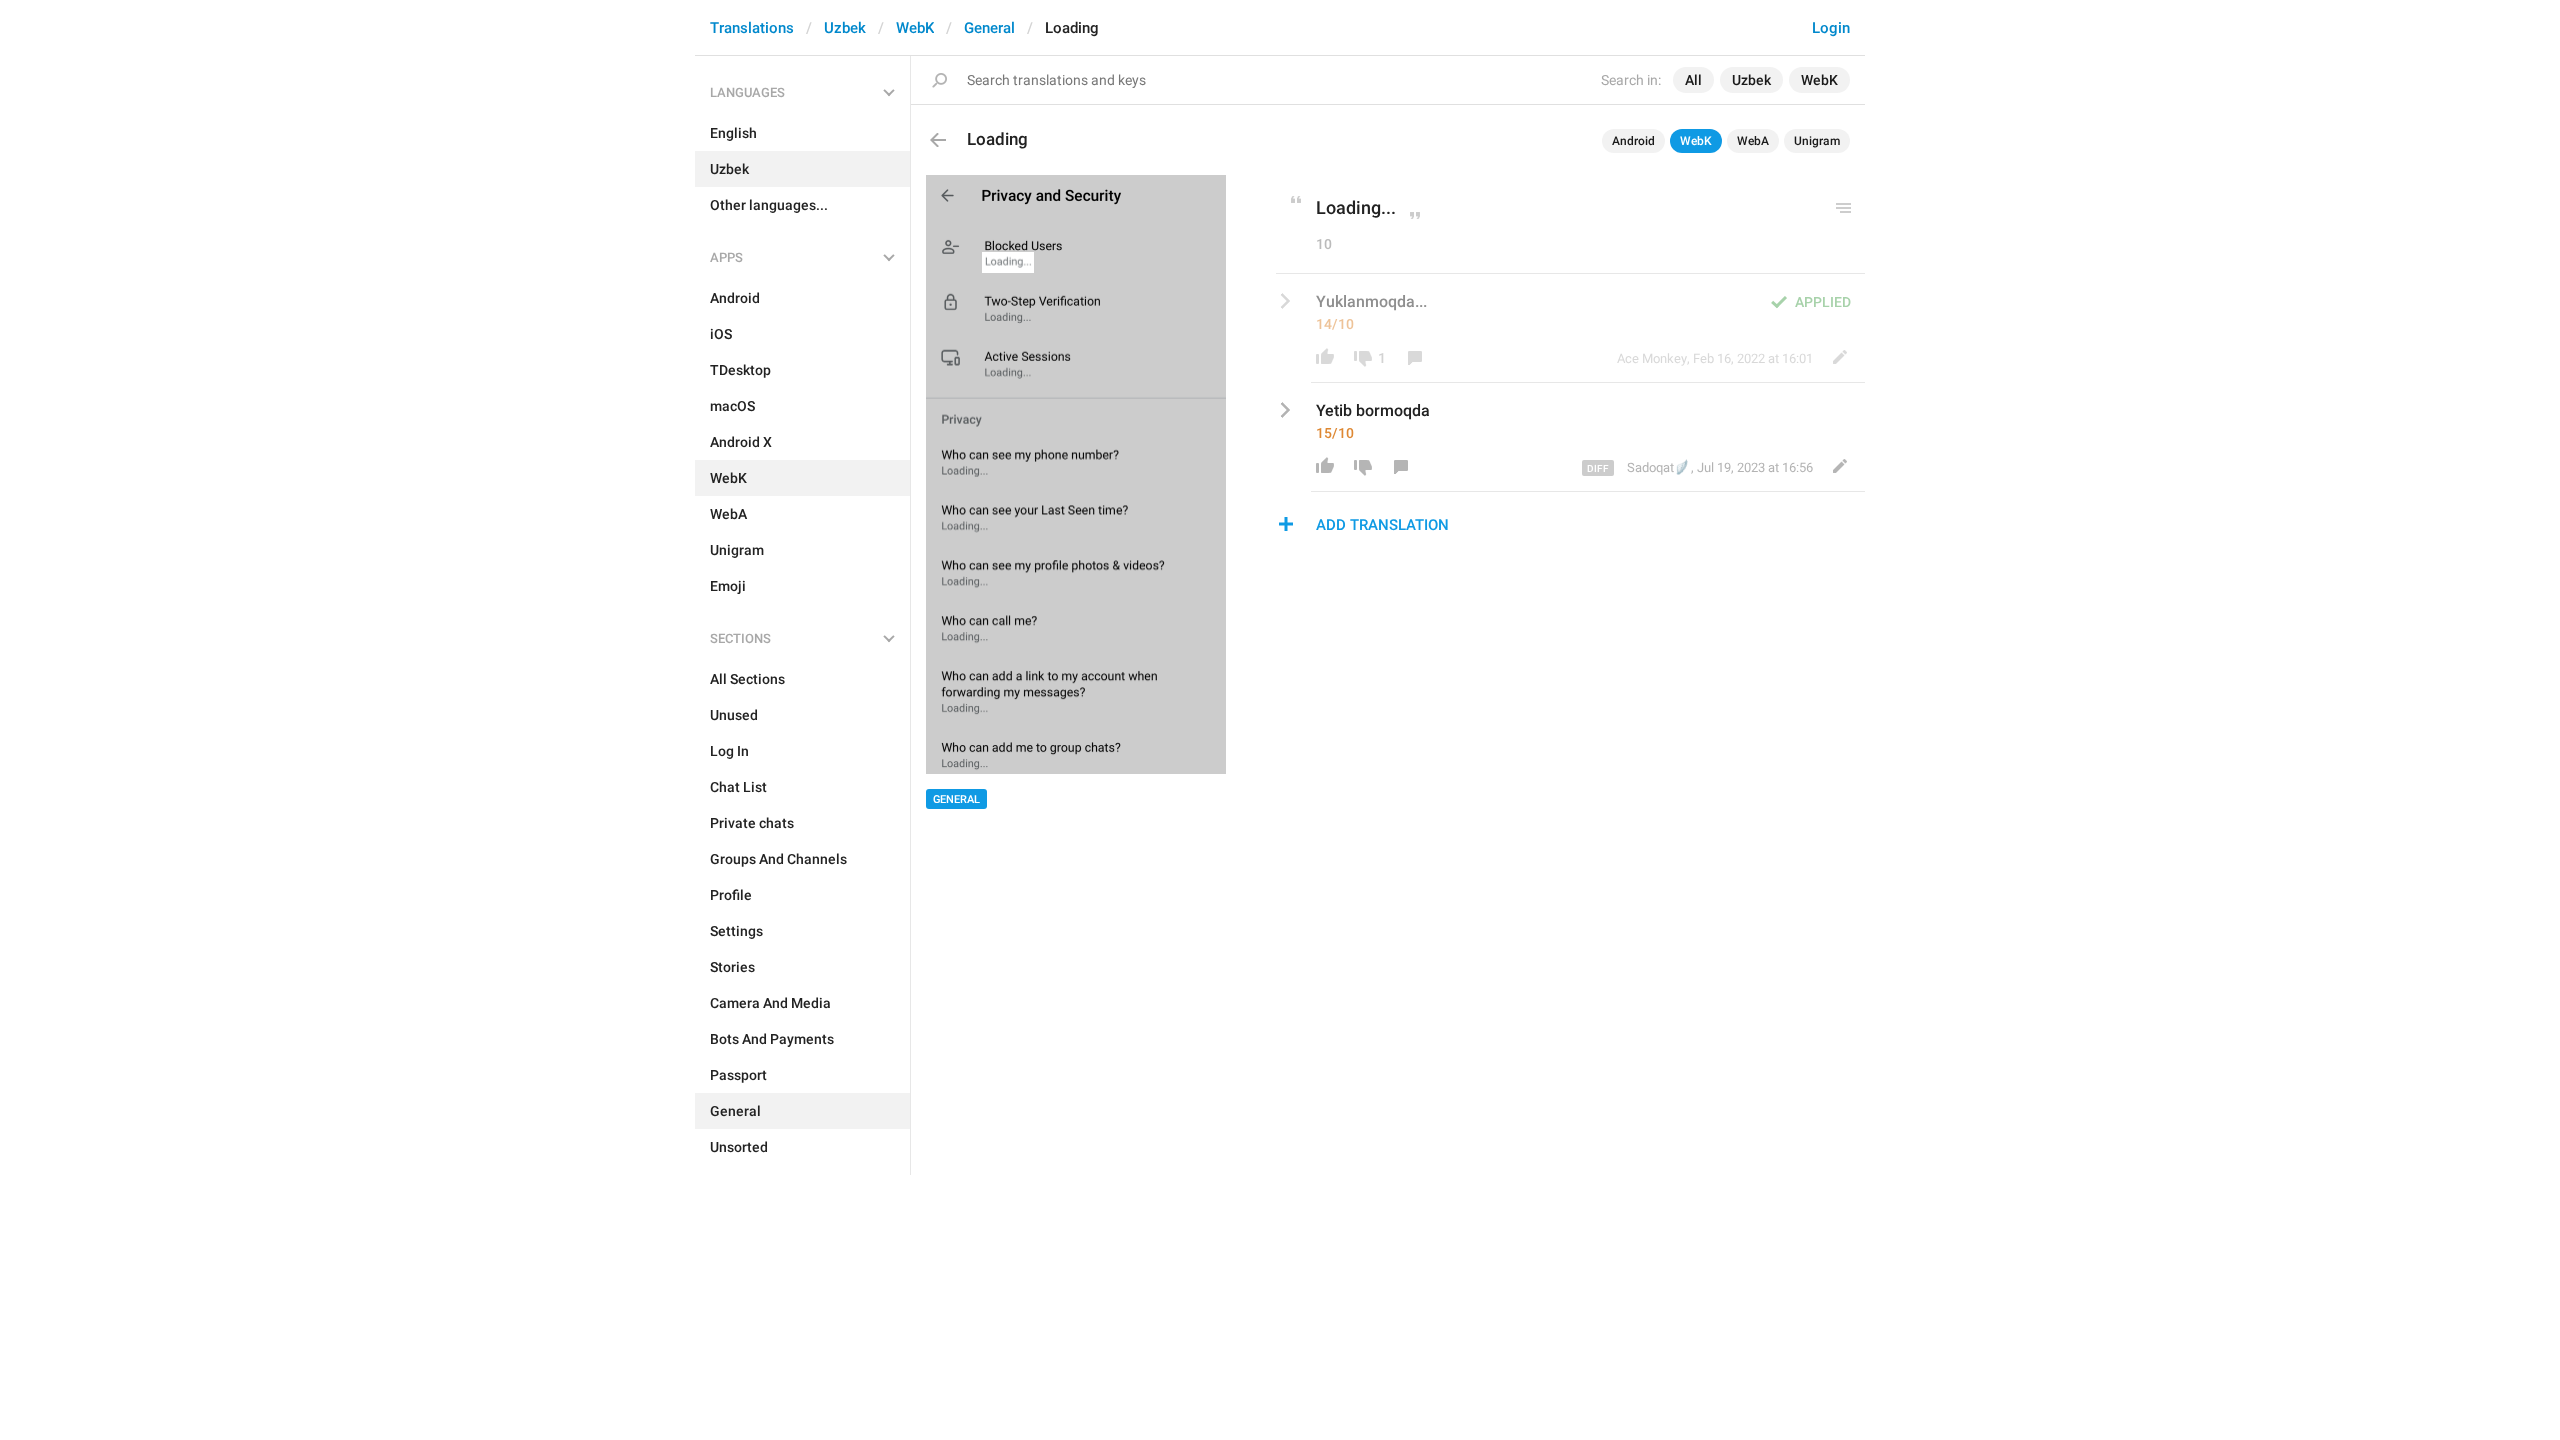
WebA (1753, 141)
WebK (915, 28)
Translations (752, 28)
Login (1831, 28)
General (989, 28)
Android (1633, 141)
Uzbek (845, 28)
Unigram (1817, 141)
